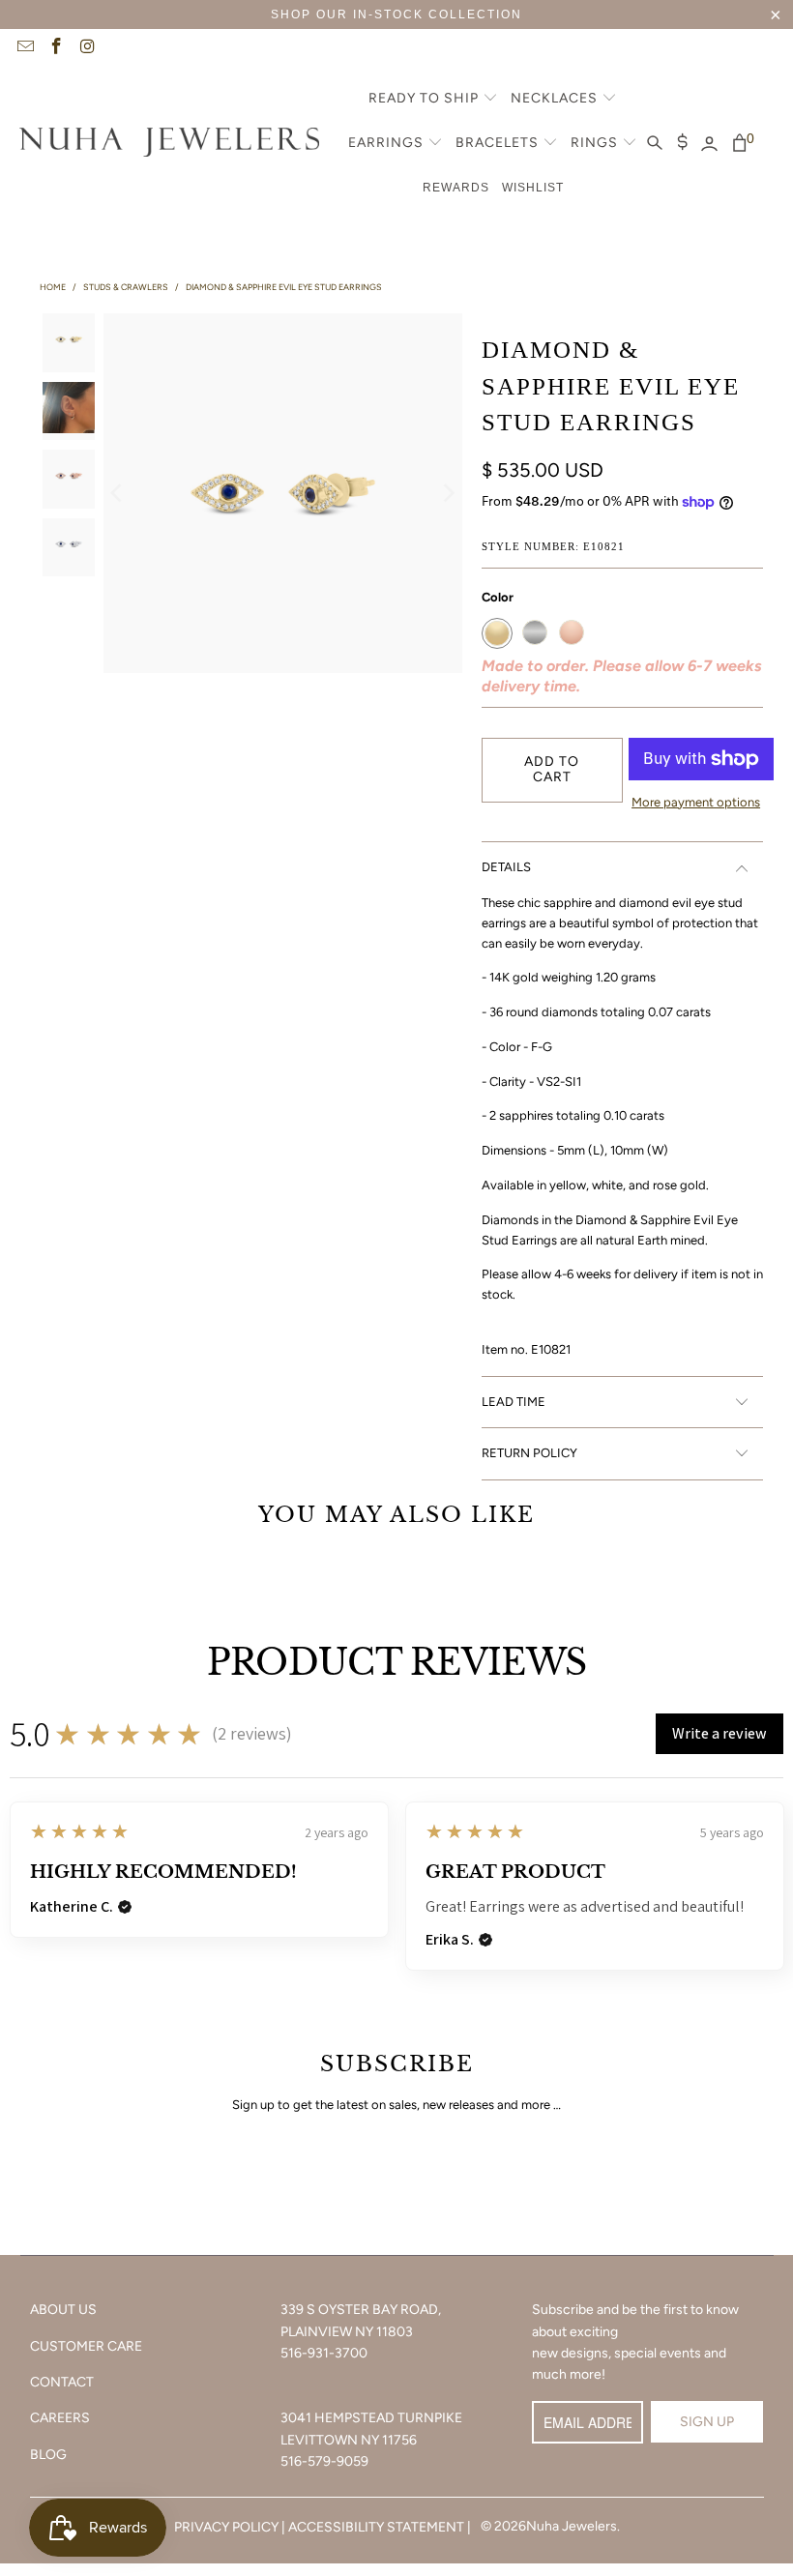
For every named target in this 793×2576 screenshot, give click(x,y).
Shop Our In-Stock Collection (396, 15)
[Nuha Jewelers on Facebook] (56, 48)
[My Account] (709, 144)
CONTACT (62, 2382)
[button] (433, 100)
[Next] (448, 493)
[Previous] (118, 493)
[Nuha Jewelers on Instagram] (87, 48)
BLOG (48, 2455)
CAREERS (60, 2418)
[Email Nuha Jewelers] (24, 48)
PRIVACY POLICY (226, 2527)
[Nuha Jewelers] (169, 144)
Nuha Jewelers (572, 2526)
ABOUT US (63, 2310)
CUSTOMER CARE (86, 2346)
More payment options (696, 802)
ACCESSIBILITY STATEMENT (376, 2527)
